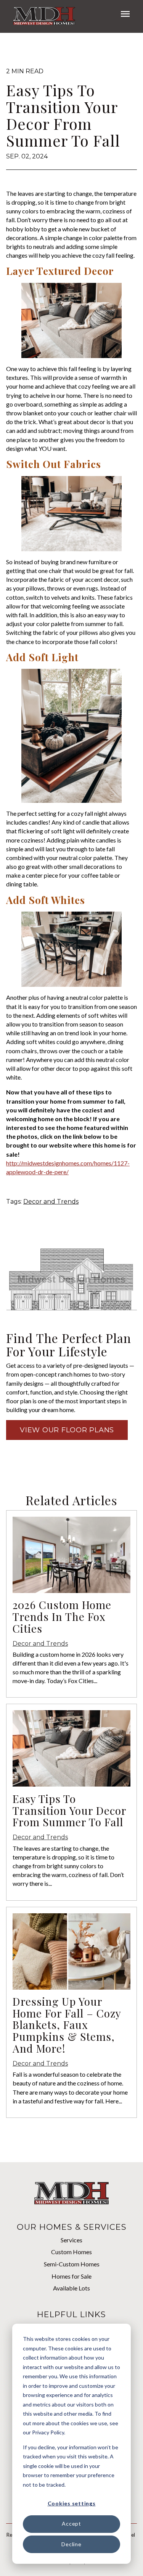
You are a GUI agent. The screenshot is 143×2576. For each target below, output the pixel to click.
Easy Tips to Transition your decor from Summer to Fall (69, 1810)
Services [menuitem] (71, 2240)
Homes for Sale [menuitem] (71, 2276)
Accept (71, 2524)
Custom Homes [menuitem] (71, 2252)
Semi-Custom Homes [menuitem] (72, 2264)
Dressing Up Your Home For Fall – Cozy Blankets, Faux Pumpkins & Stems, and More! (67, 2025)
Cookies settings (72, 2503)
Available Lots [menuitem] (71, 2288)
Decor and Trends (51, 1202)
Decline (71, 2544)
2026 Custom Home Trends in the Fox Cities (62, 1616)
